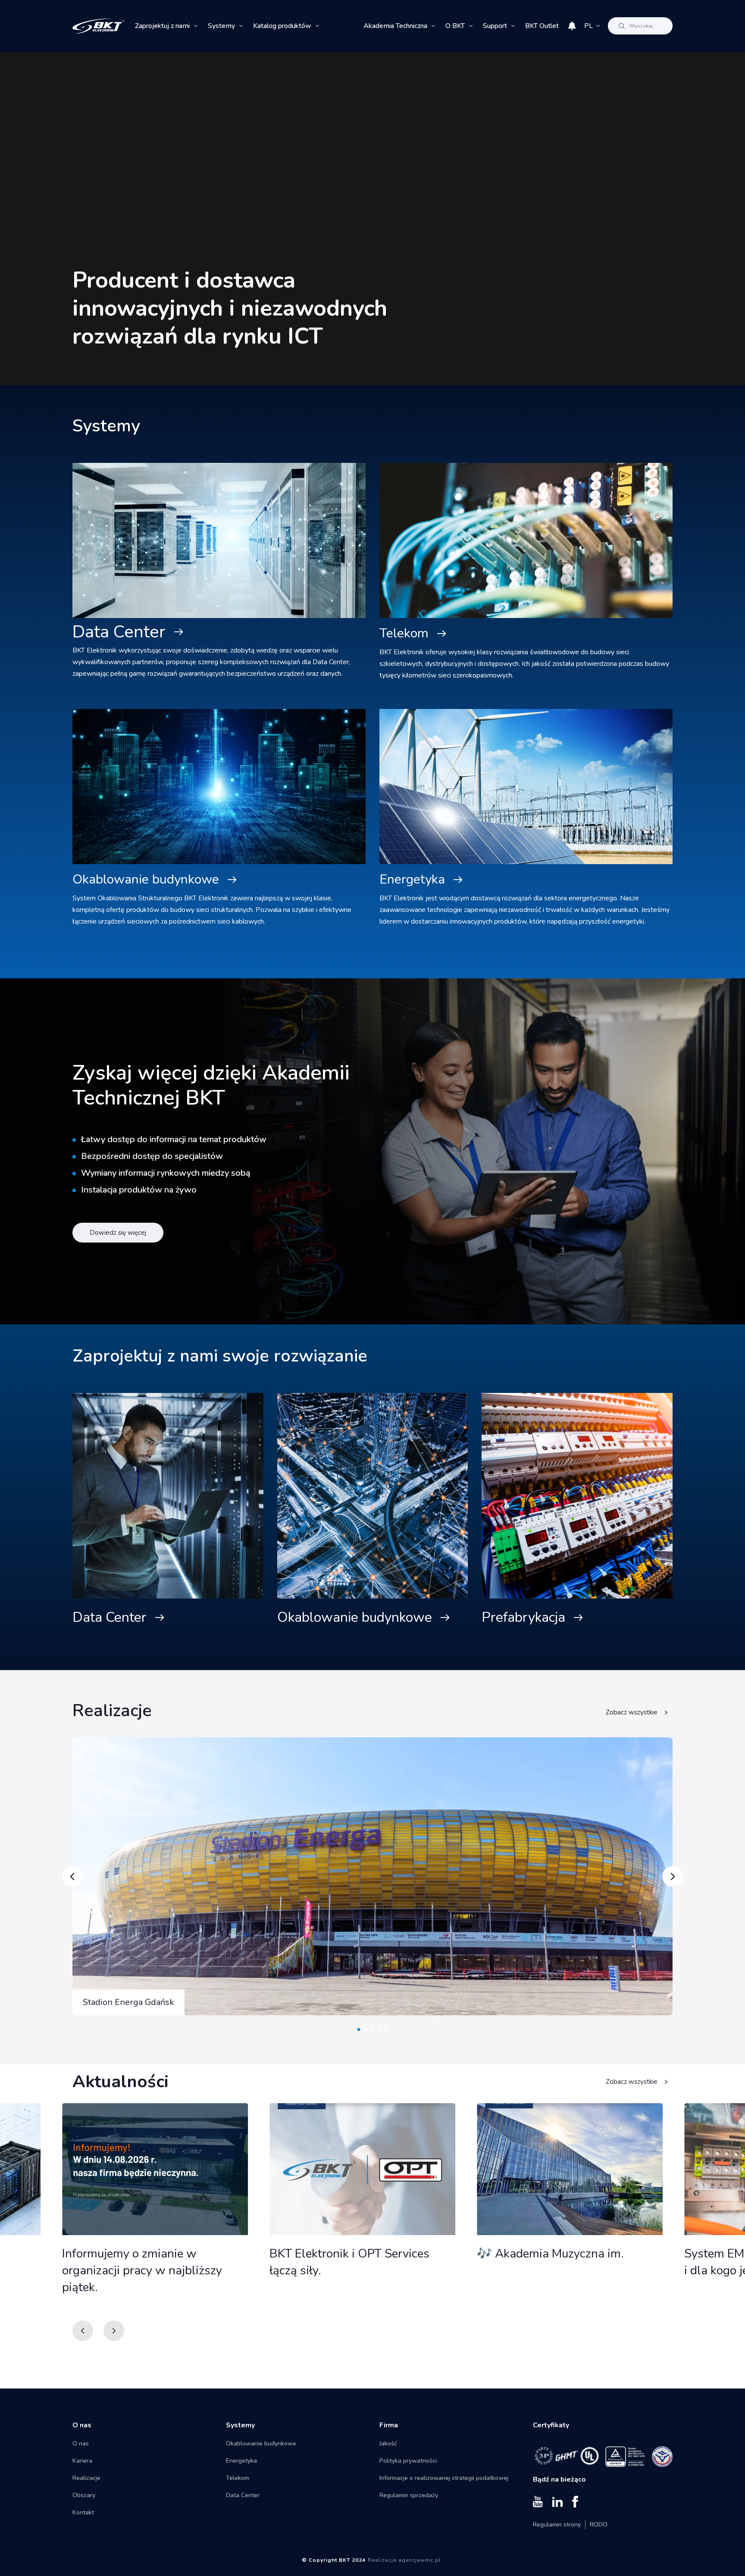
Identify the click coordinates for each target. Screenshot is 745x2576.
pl (588, 26)
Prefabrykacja (523, 1617)
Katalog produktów (282, 26)
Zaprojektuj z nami (162, 26)
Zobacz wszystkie (632, 1712)
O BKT (455, 26)
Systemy (221, 26)
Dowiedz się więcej (118, 1233)
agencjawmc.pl (420, 2560)
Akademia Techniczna (395, 26)
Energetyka (412, 879)
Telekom (404, 633)
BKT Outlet (542, 26)
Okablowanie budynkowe (146, 879)
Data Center (119, 632)
